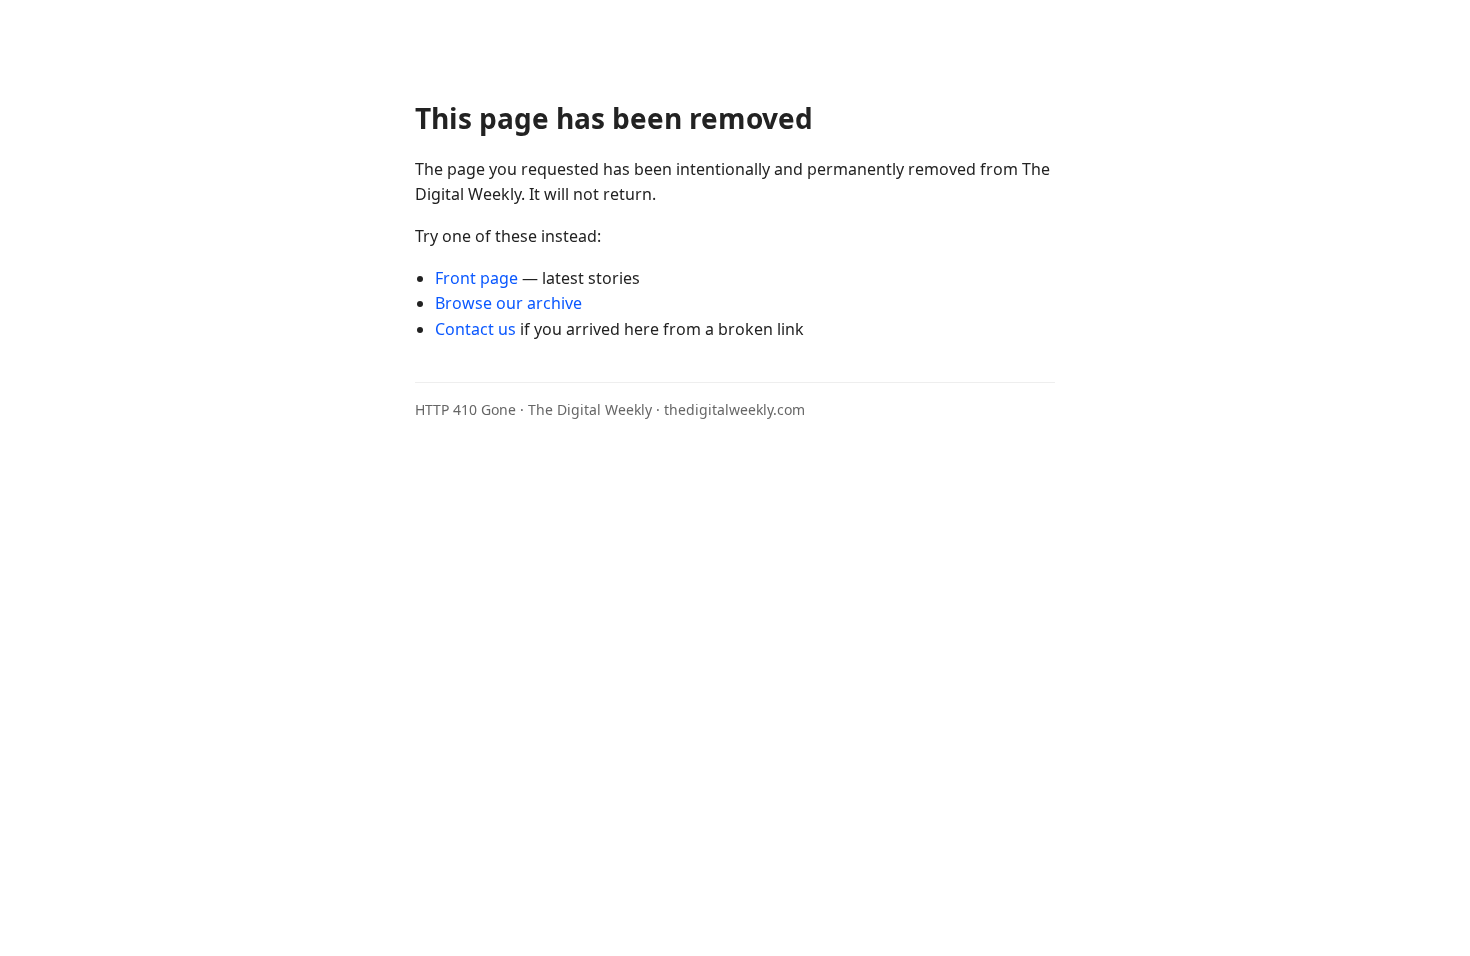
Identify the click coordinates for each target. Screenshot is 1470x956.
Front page (476, 278)
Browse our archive (508, 303)
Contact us (475, 329)
